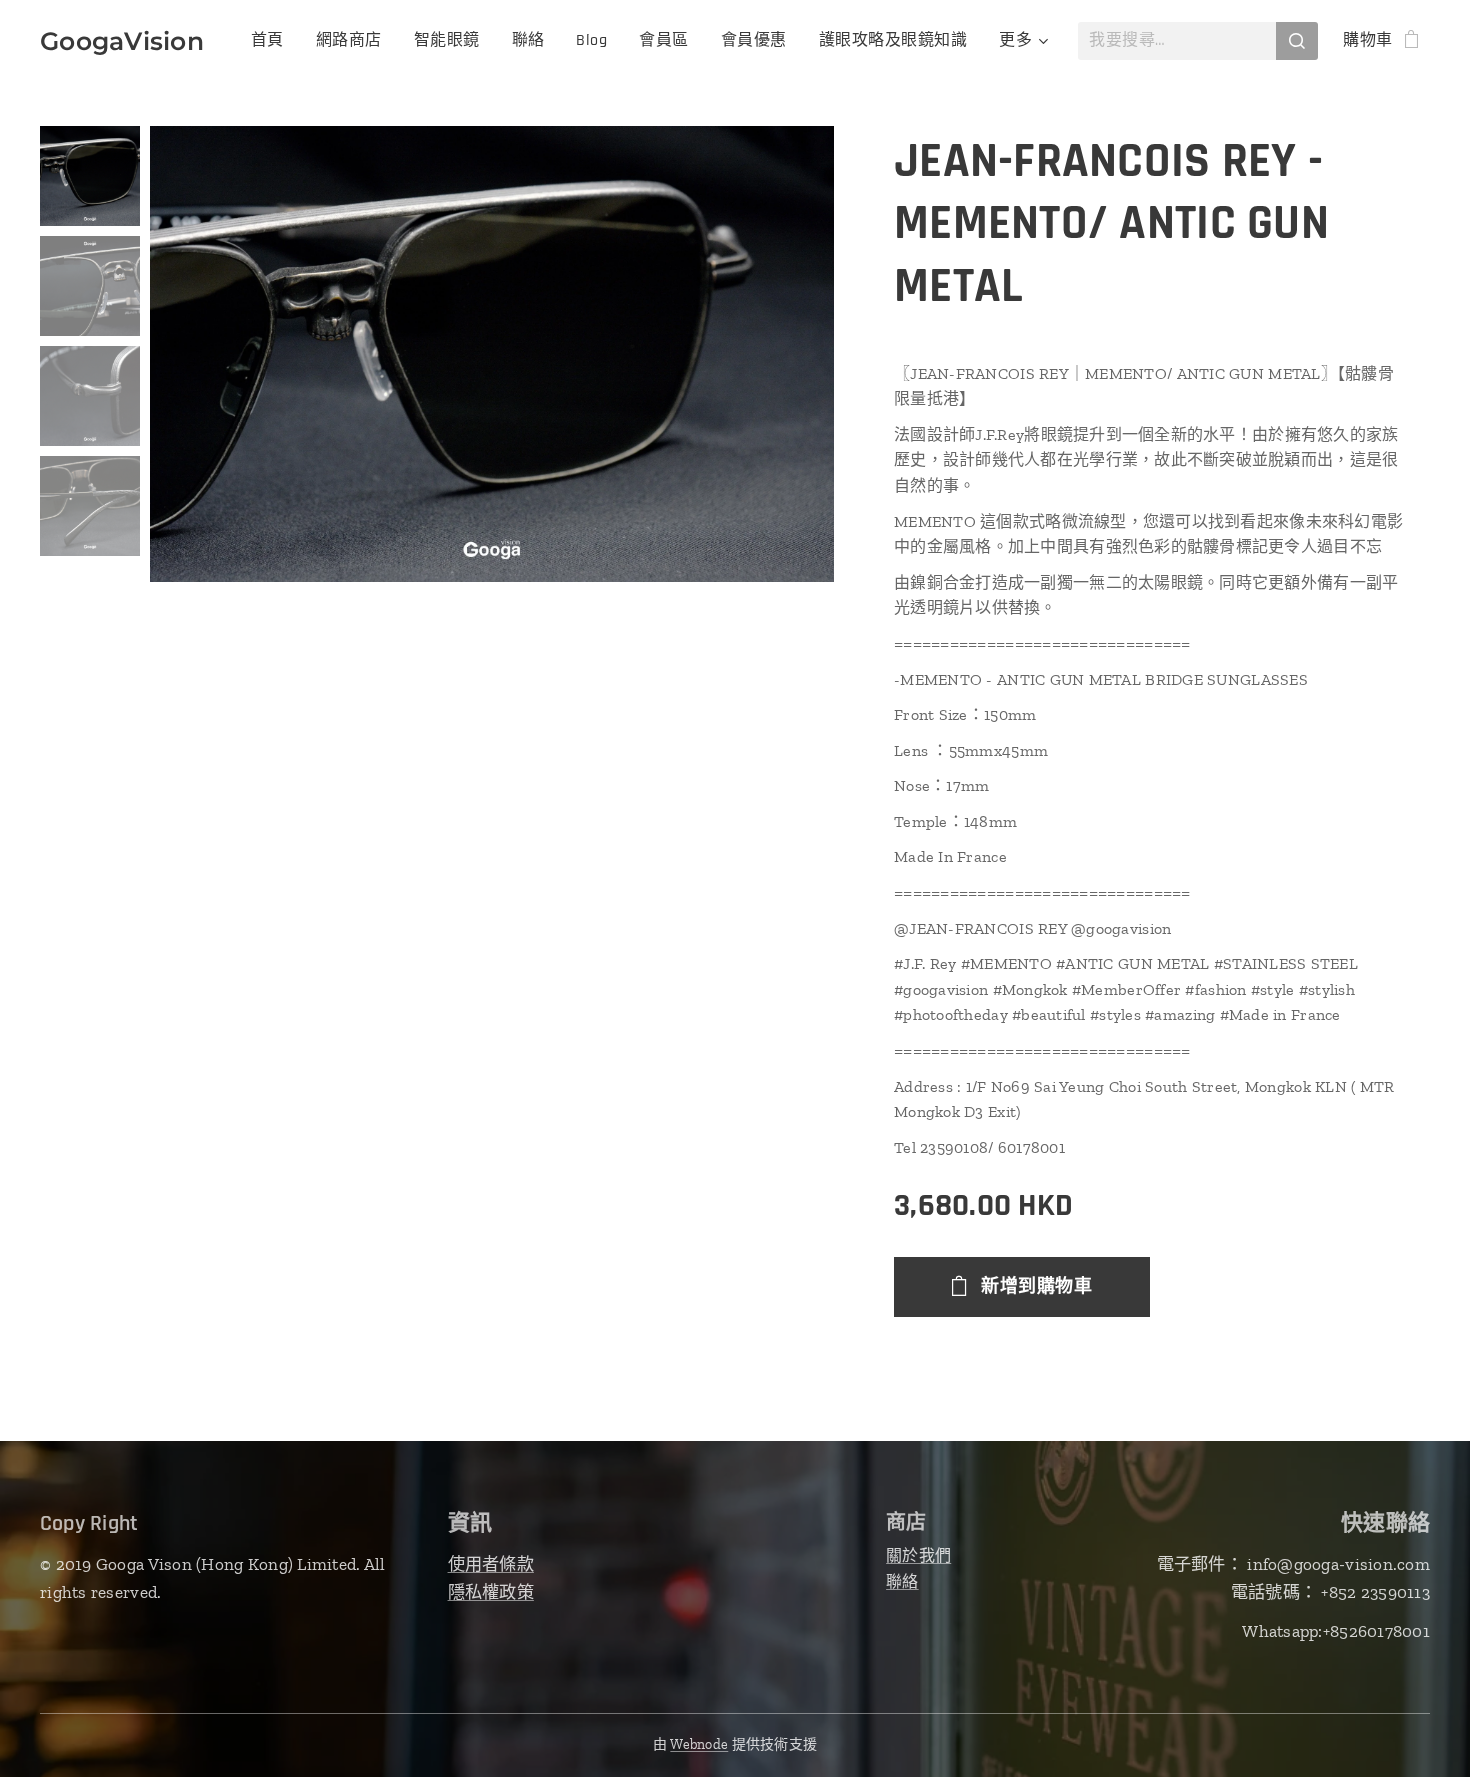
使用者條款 (491, 1564)
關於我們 (918, 1555)
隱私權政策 (491, 1592)
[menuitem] (273, 41)
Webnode (699, 1744)
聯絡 (902, 1581)
